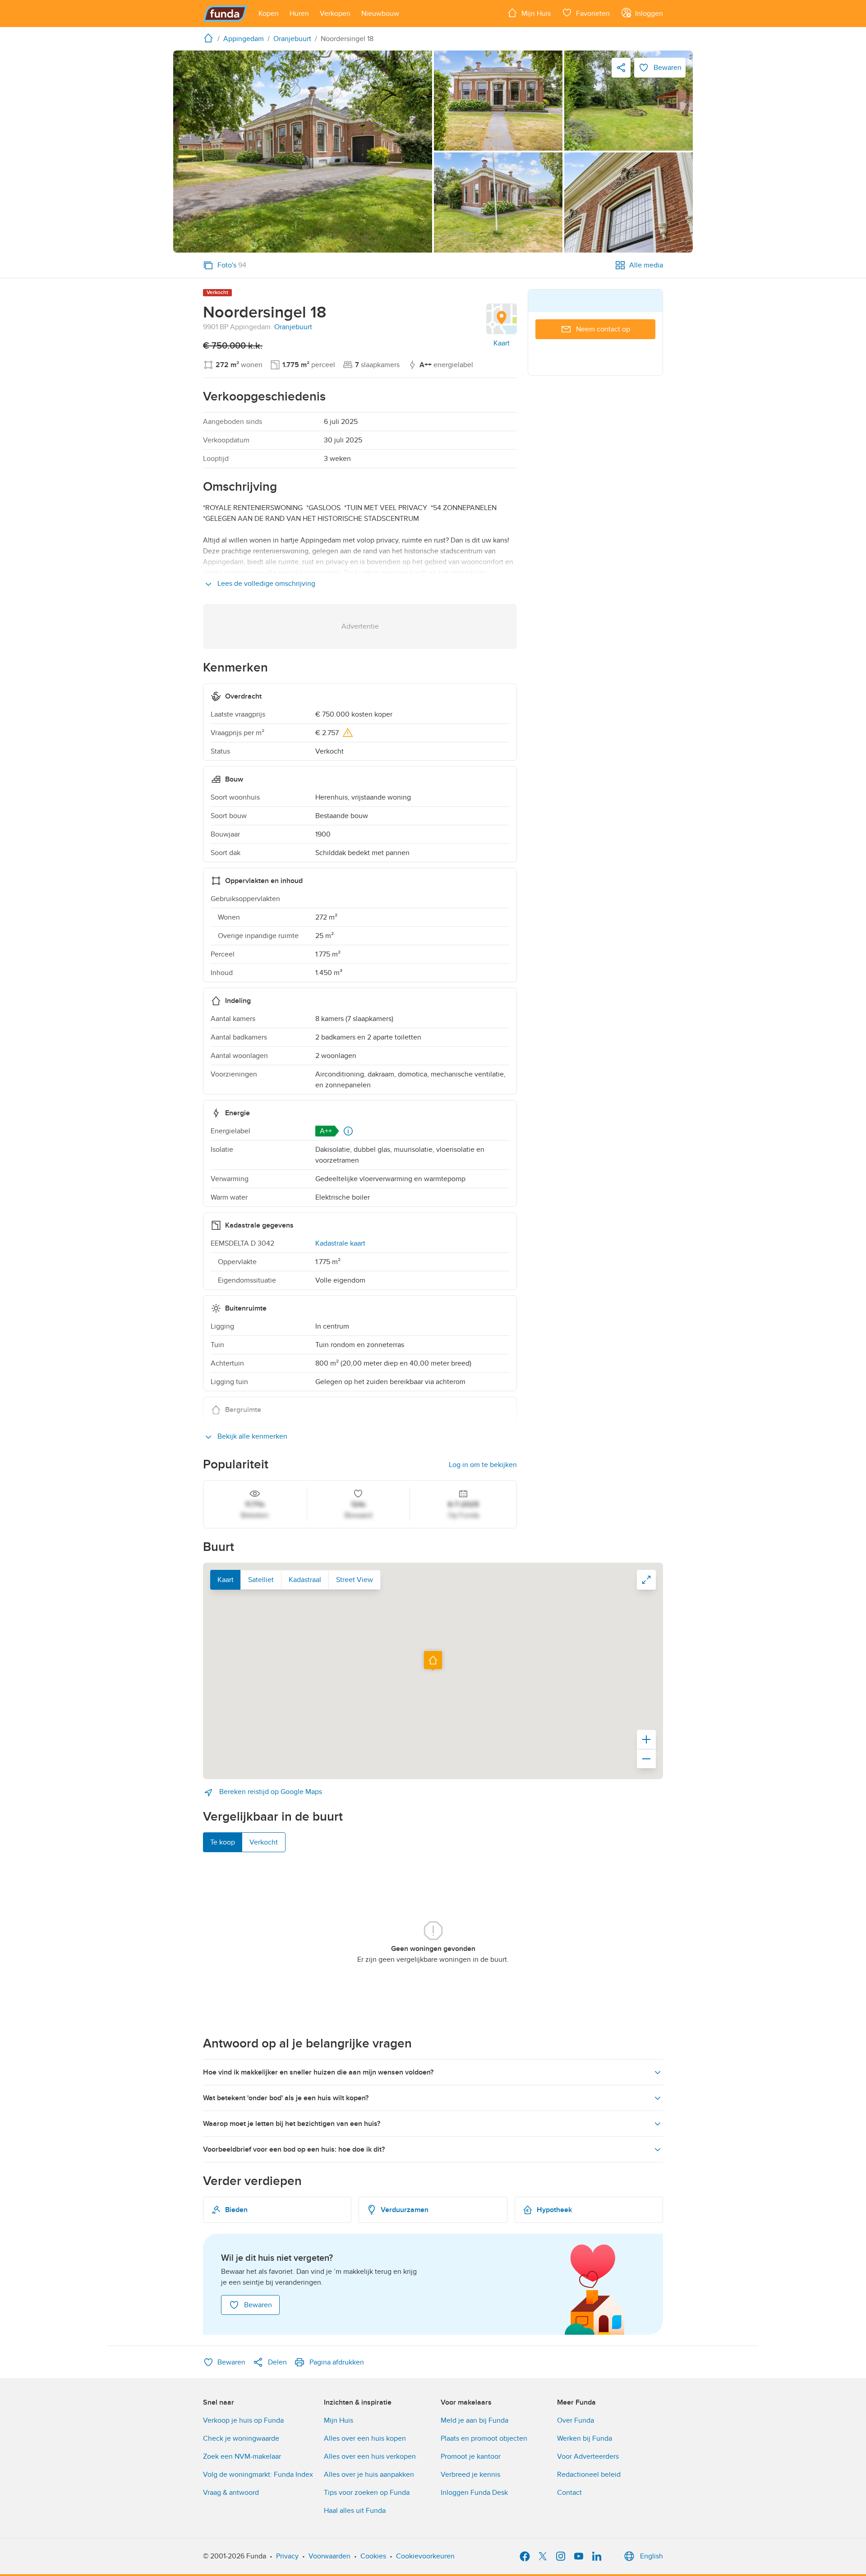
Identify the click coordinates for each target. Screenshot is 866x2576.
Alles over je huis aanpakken (369, 2475)
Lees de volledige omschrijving (265, 584)
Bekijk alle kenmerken (251, 1436)
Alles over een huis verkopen (370, 2456)
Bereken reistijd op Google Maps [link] (270, 1792)
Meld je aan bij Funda (474, 2420)
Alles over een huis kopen (365, 2438)
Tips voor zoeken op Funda (367, 2493)
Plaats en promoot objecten (484, 2438)
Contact (569, 2493)
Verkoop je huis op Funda (243, 2420)
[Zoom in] (646, 1739)
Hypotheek (554, 2210)
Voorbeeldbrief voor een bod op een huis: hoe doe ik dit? (294, 2149)
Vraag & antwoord (231, 2493)
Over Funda (576, 2420)
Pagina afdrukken (337, 2362)
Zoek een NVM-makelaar (242, 2456)
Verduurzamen (405, 2210)
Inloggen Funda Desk (474, 2493)
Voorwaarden (329, 2556)
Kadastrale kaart (340, 1243)
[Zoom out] (646, 1759)
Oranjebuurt (293, 327)
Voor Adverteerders (588, 2456)
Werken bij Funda (585, 2438)
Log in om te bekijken (483, 1465)
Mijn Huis (339, 2420)
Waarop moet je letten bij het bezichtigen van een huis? (292, 2124)
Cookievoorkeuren (425, 2556)
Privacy (287, 2556)
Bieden (236, 2210)
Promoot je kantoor (471, 2456)
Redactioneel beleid (589, 2475)
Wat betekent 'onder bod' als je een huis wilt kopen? (286, 2098)
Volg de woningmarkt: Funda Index (258, 2475)
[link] (303, 152)
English (652, 2556)
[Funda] (225, 14)
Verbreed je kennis (470, 2475)
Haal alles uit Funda (355, 2511)
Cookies (373, 2556)
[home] (210, 38)
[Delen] (621, 68)
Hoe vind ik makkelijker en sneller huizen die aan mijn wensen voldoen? (318, 2072)
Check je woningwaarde (241, 2438)
